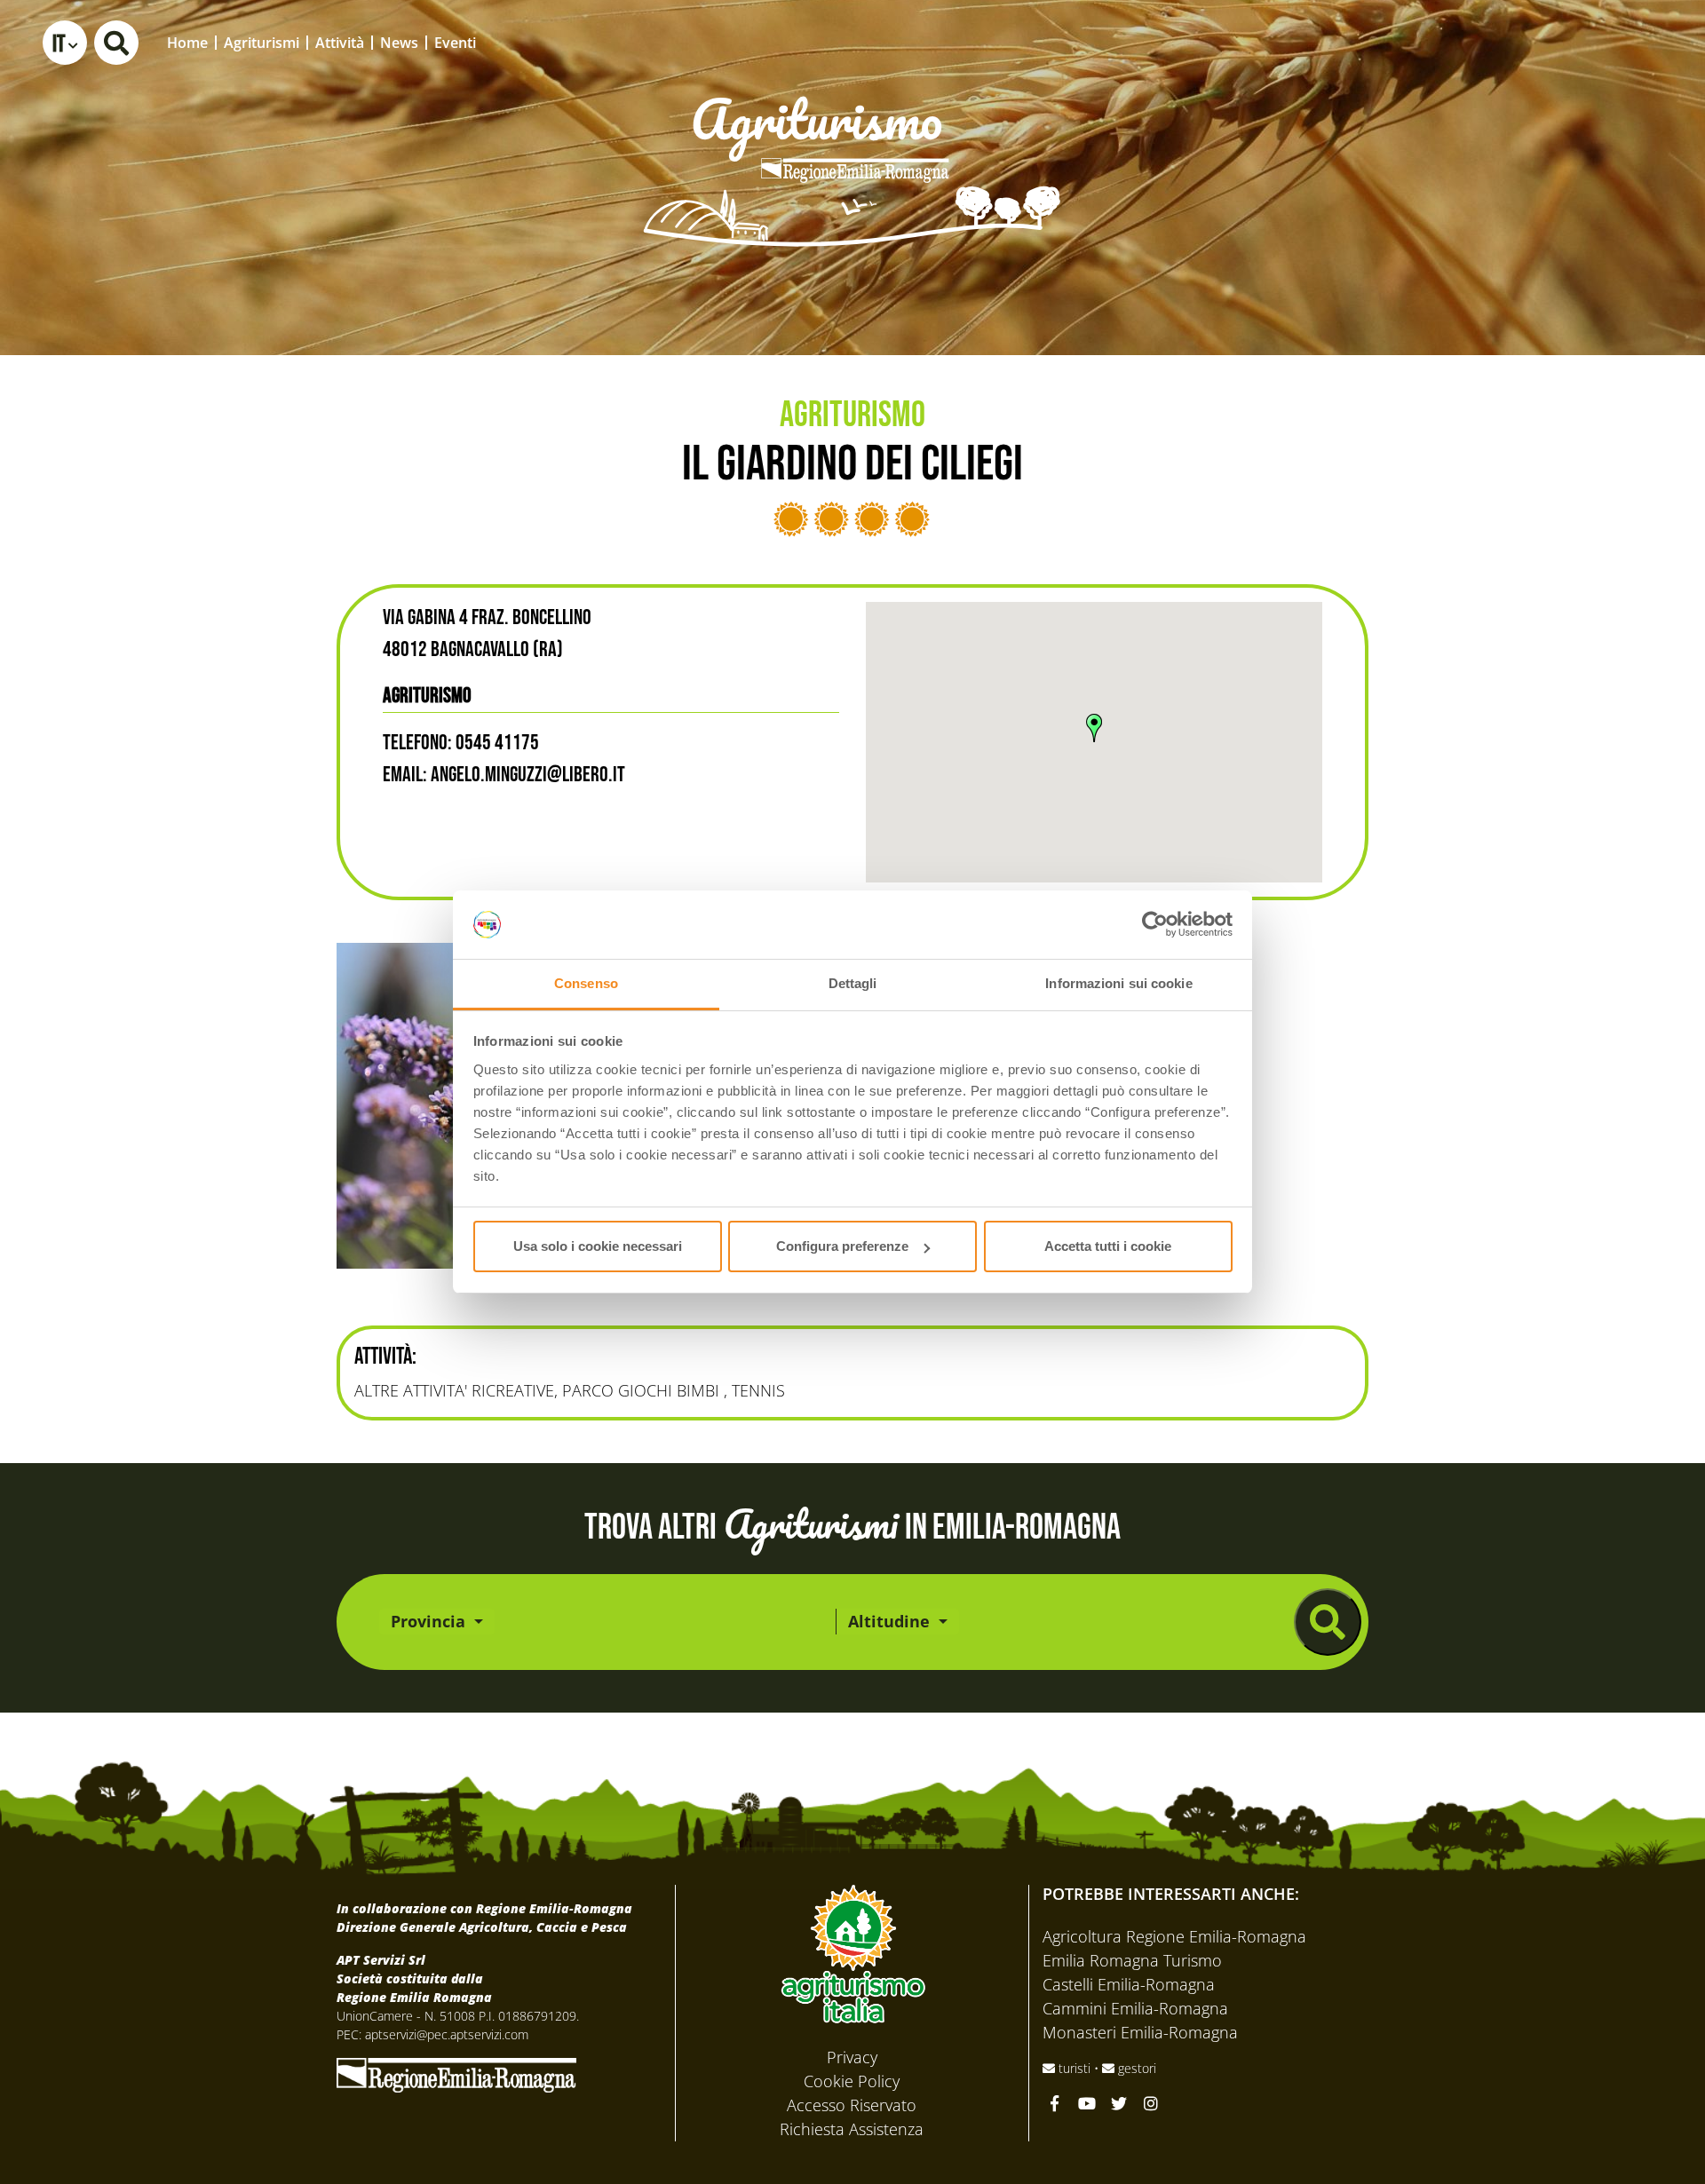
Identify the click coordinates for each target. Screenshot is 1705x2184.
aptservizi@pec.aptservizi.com (447, 2034)
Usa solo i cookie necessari (598, 1246)
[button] (65, 43)
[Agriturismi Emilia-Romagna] (1559, 42)
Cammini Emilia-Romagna (1135, 2008)
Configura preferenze (842, 1246)
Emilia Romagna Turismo (1132, 1960)
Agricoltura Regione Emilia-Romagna (1174, 1936)
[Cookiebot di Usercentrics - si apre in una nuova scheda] (1155, 925)
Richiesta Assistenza (852, 2129)
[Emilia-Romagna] (456, 2073)
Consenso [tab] (586, 983)
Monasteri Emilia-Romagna (1140, 2032)
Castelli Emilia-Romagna (1129, 1984)
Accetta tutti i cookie (1108, 1246)
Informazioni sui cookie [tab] (1118, 983)
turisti (1075, 2068)
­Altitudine (891, 1621)
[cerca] (1328, 1622)
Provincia (430, 1621)
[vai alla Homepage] (852, 146)
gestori (1135, 2068)
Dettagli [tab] (853, 983)
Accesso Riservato (852, 2105)
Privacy (852, 2057)
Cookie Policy (852, 2081)
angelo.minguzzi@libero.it (528, 775)
